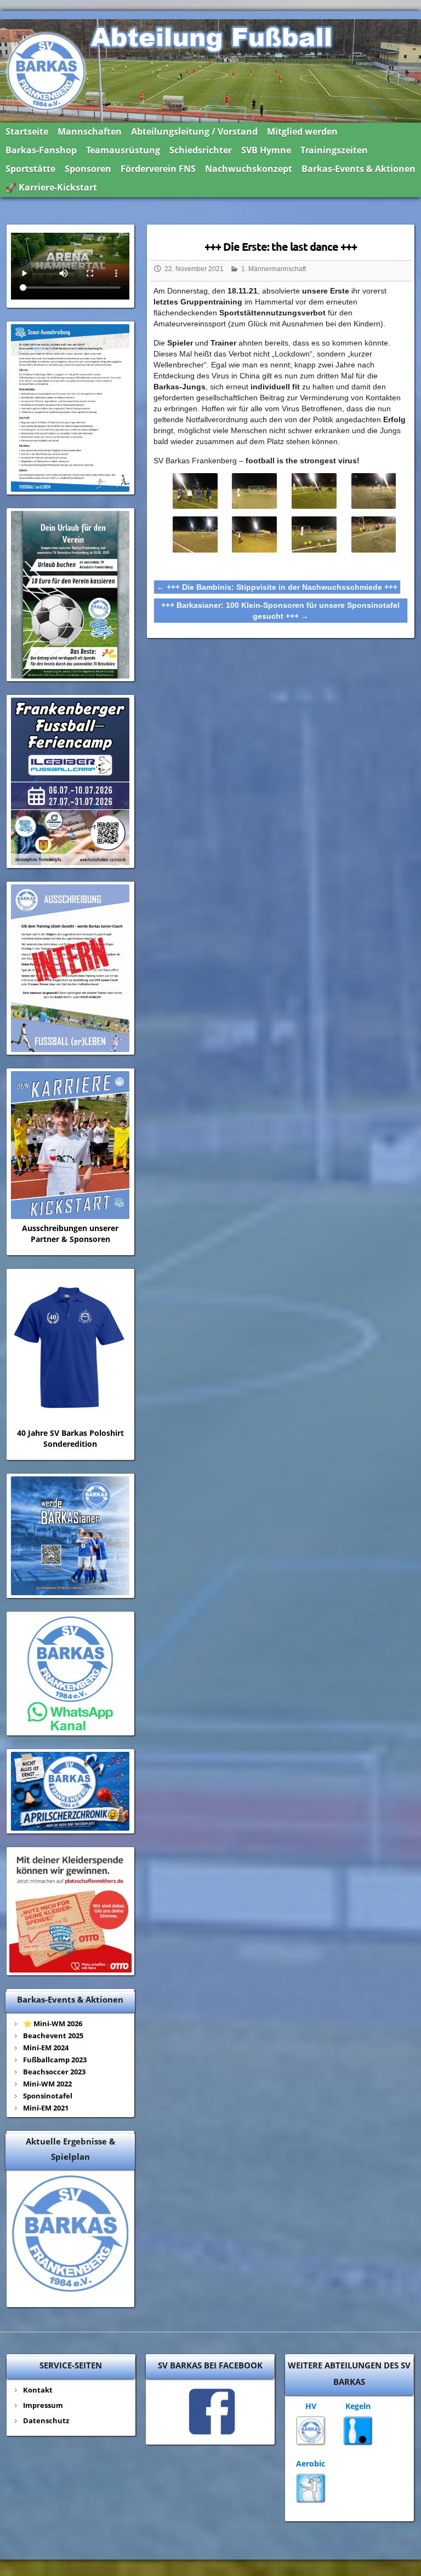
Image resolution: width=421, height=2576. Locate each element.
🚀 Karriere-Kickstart (51, 187)
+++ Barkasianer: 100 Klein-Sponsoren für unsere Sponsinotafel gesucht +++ (280, 611)
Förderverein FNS (158, 169)
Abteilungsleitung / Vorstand (194, 131)
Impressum (43, 2405)
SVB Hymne (266, 150)
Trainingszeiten (334, 150)
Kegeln (358, 2406)
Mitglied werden (302, 131)
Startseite (27, 131)
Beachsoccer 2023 (54, 2072)
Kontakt (38, 2390)
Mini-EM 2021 (46, 2108)
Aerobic (311, 2463)
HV (311, 2406)
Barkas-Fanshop (41, 150)
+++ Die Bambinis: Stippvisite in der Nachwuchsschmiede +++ (277, 587)
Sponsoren (88, 169)
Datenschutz (46, 2420)
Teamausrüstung (123, 150)
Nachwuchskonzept (249, 169)
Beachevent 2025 (53, 2036)
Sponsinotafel (48, 2096)
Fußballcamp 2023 (55, 2060)
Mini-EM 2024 (46, 2048)
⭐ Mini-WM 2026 (53, 2023)
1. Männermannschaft (274, 269)
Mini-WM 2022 (47, 2084)
